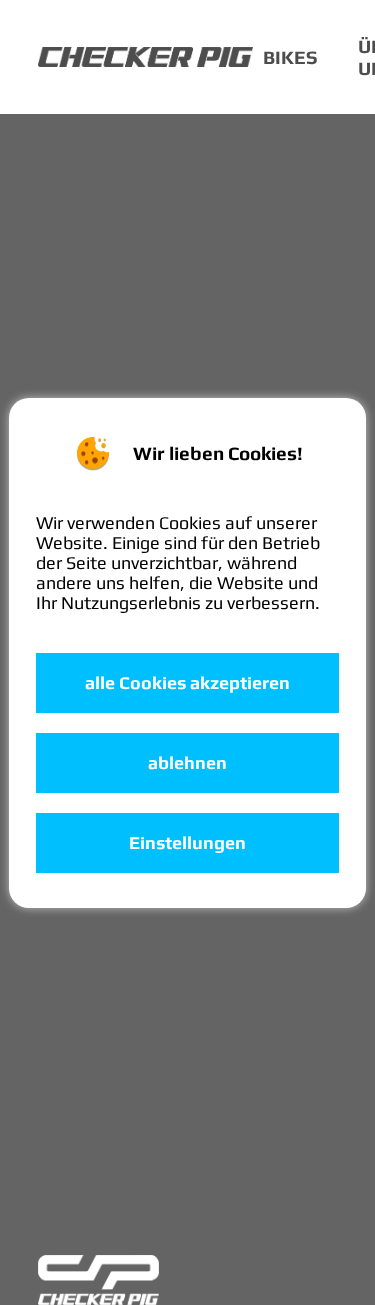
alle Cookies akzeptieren (187, 683)
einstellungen (187, 843)
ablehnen (187, 763)
